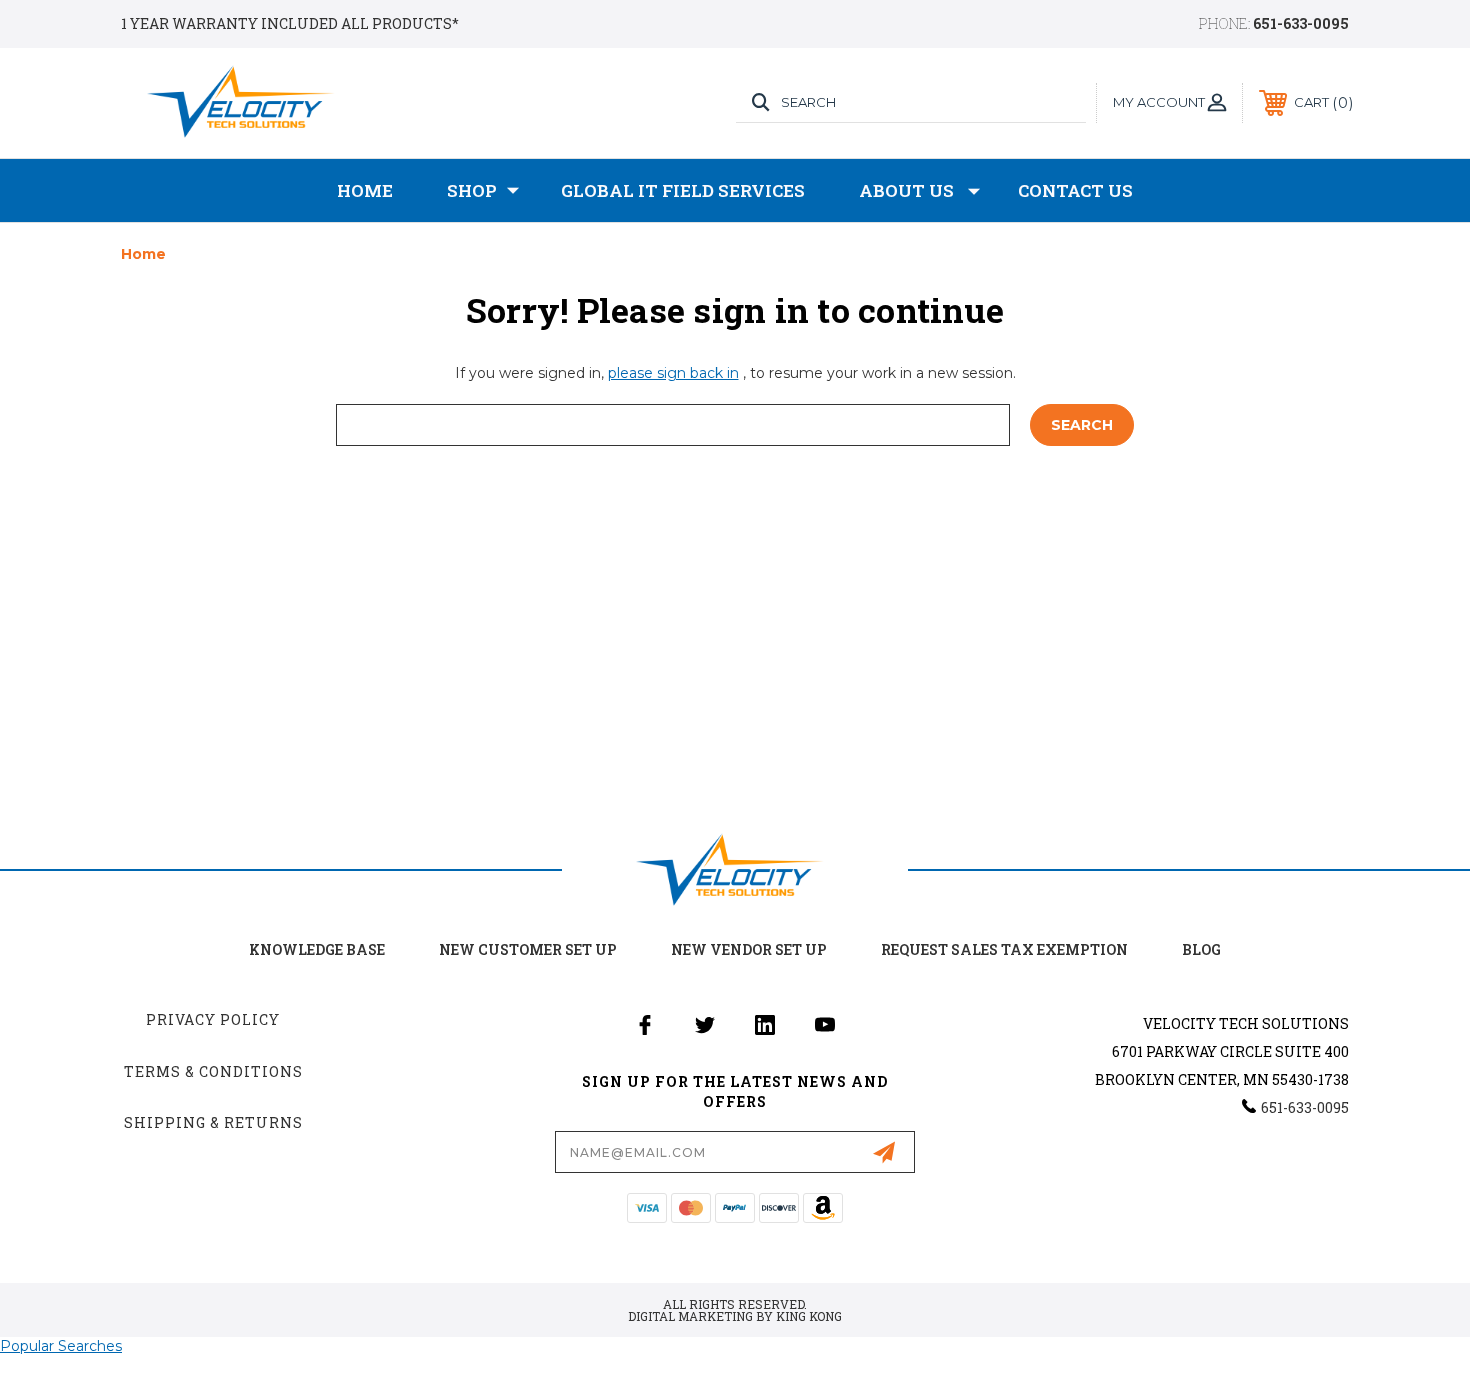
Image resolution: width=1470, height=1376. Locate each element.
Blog (1201, 949)
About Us (906, 190)
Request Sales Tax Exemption (1004, 949)
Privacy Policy (213, 1019)
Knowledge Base (317, 949)
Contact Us (1075, 190)
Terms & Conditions (213, 1071)
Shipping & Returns (213, 1122)
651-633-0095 (1301, 23)
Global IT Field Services (683, 190)
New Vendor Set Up (749, 949)
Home (365, 190)
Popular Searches (61, 1346)
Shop (472, 190)
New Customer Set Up (528, 949)
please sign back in (673, 373)
